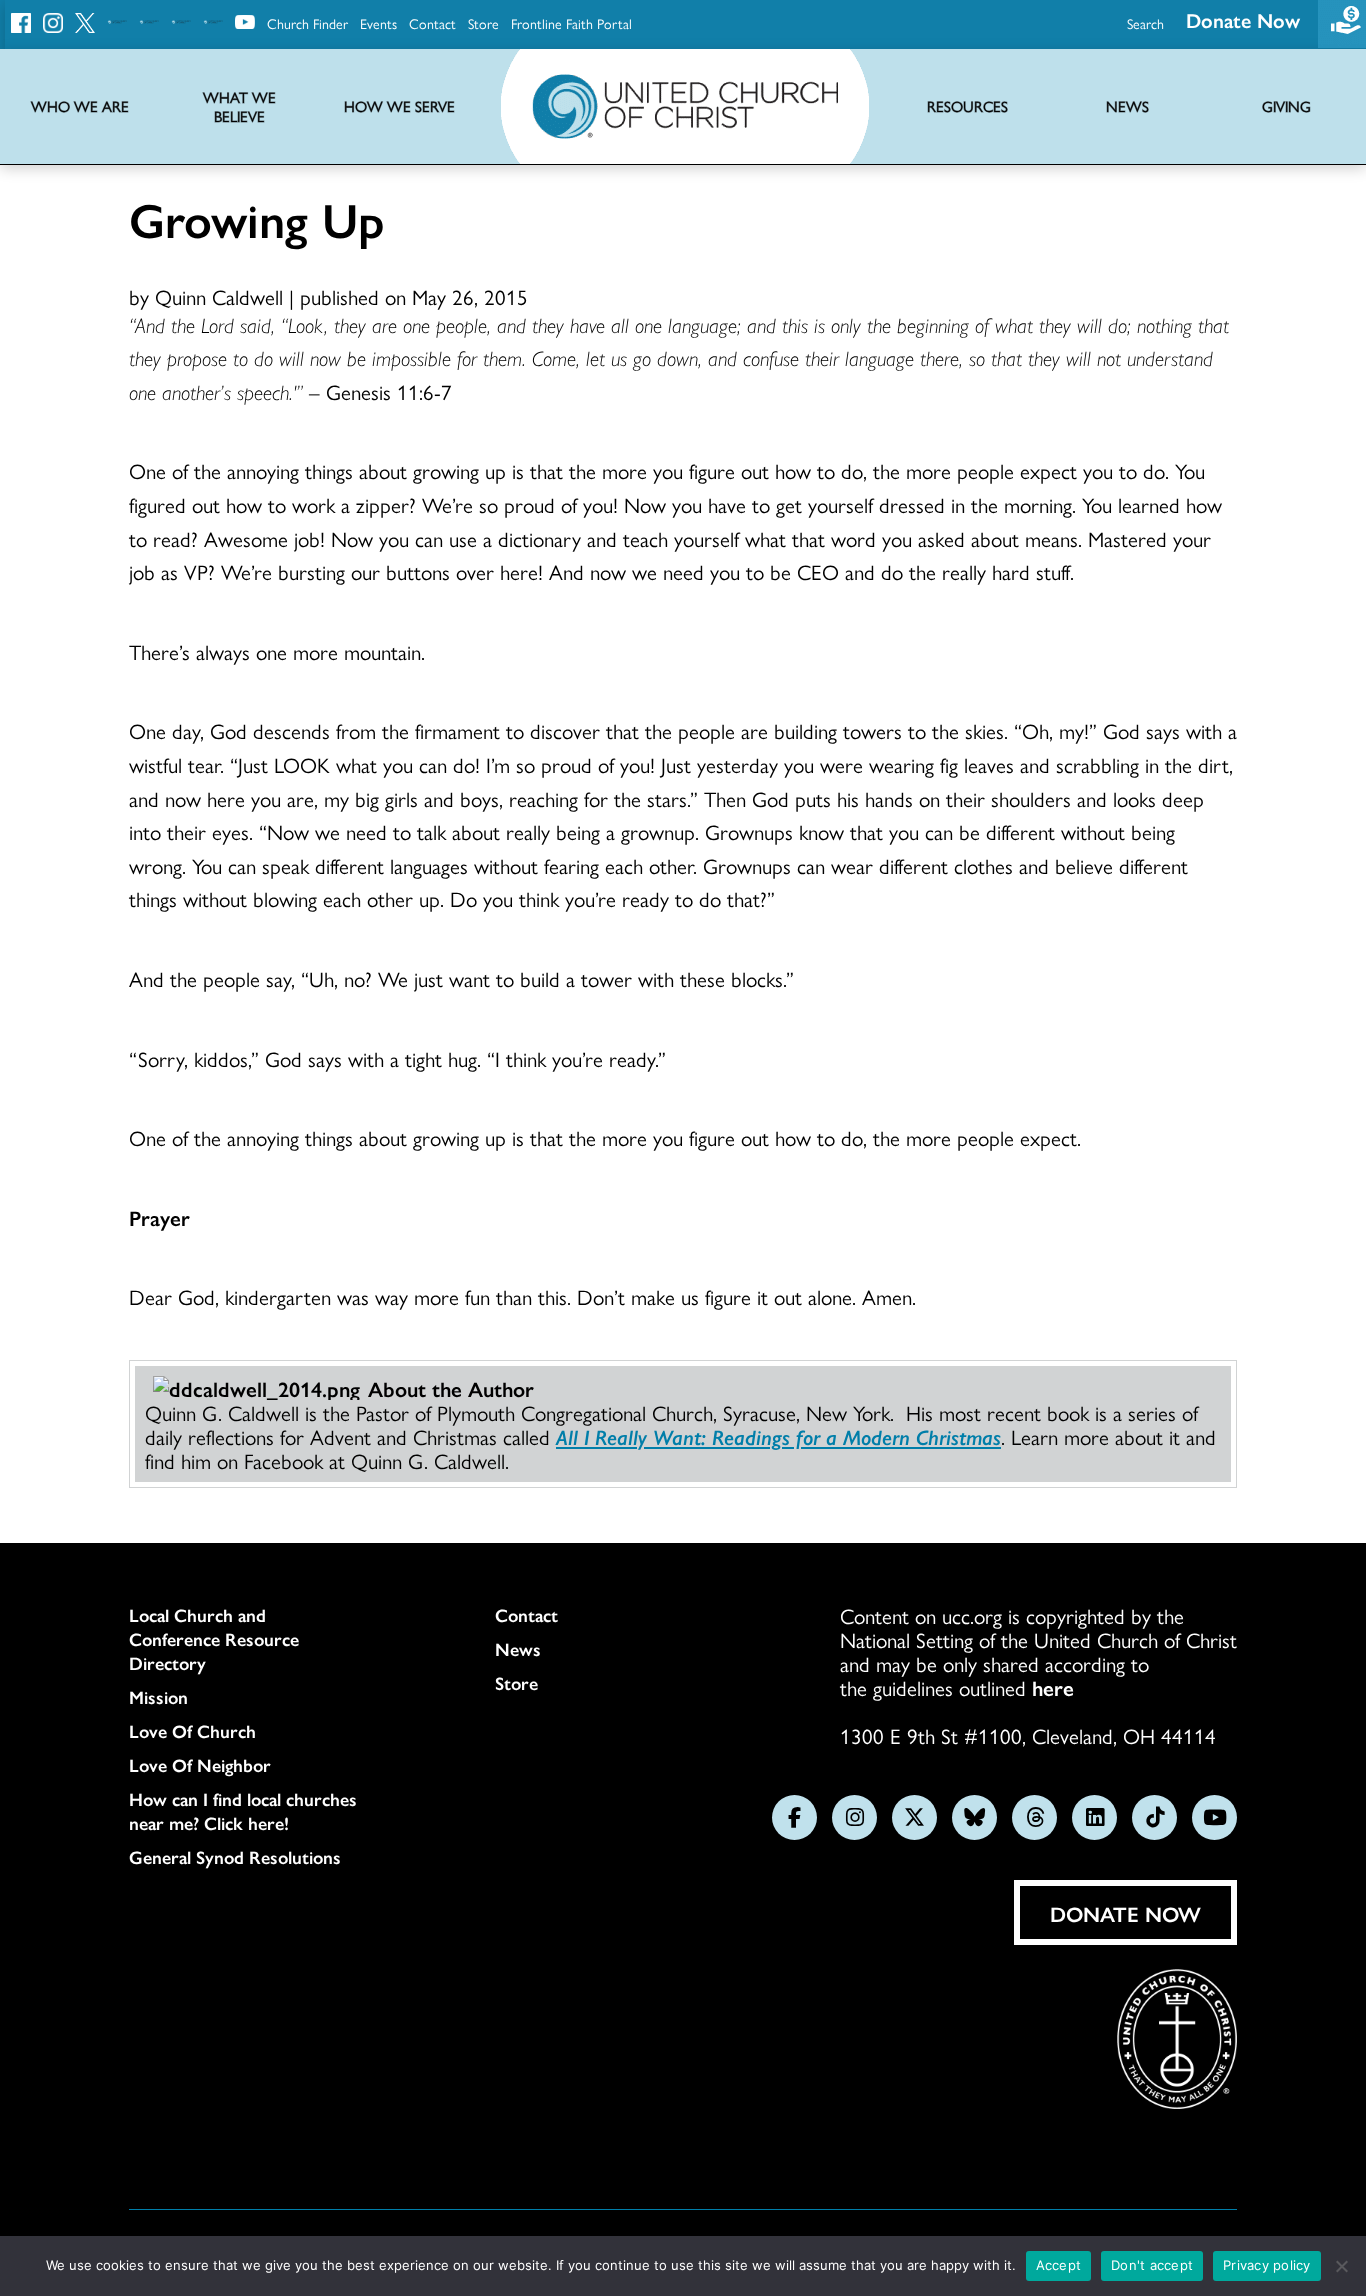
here (1053, 1687)
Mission (158, 1697)
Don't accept (1152, 2265)
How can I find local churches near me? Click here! (243, 1811)
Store (483, 23)
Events (378, 23)
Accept (1059, 2265)
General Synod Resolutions (235, 1857)
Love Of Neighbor (200, 1765)
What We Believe (239, 107)
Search (1145, 23)
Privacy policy (1267, 2265)
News (518, 1649)
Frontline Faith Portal (571, 23)
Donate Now (1243, 19)
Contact (432, 23)
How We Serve (399, 106)
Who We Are (80, 106)
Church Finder (307, 23)
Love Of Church (192, 1731)
